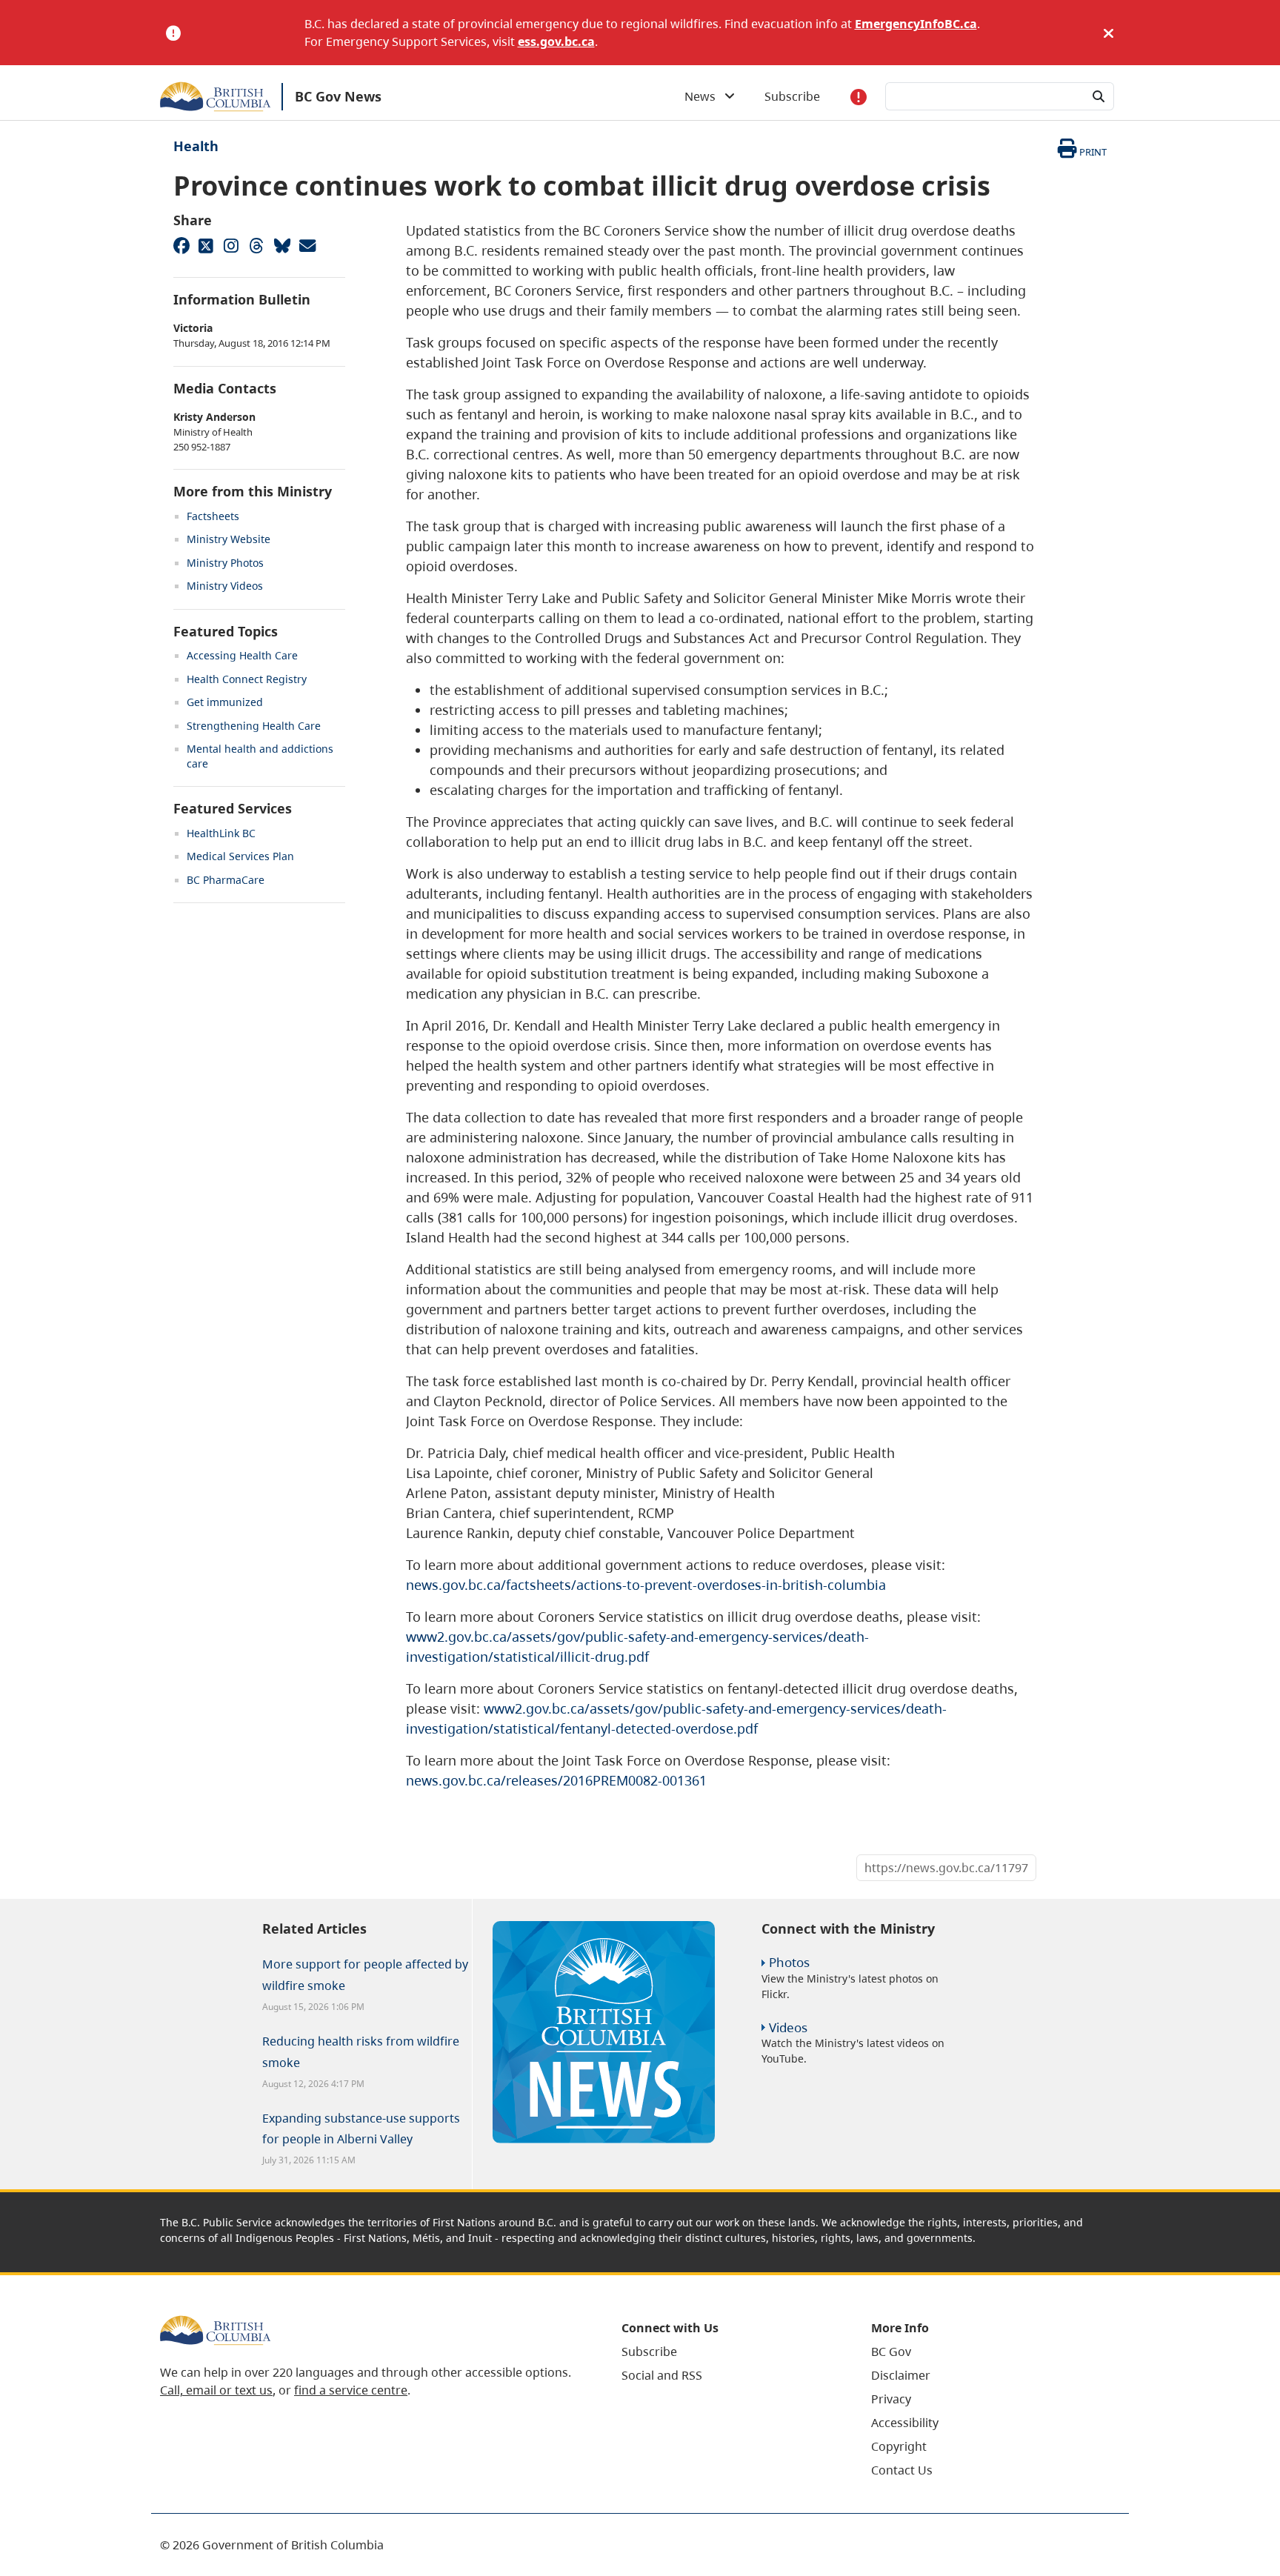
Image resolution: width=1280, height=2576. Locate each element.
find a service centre (351, 2390)
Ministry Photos (225, 563)
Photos (789, 1962)
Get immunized (225, 702)
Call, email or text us (216, 2390)
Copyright (899, 2446)
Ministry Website (229, 539)
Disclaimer (901, 2375)
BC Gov (891, 2352)
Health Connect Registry (247, 679)
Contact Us (902, 2470)
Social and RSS (662, 2375)
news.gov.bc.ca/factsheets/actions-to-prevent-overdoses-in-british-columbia (646, 1585)
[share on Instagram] (231, 245)
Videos (788, 2027)
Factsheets (213, 516)
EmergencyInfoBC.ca (916, 24)
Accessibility (905, 2423)
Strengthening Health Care (254, 726)
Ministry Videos (225, 586)
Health (196, 146)
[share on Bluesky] (281, 245)
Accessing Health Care (242, 655)
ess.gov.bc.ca (556, 41)
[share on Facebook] (181, 245)
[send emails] (307, 245)
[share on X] (206, 245)
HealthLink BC (221, 833)
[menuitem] (728, 2352)
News (704, 96)
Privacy (891, 2399)
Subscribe (792, 96)
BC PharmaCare (226, 880)
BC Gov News (338, 96)
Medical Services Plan (240, 856)
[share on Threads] (256, 245)
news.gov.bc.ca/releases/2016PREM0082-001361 (556, 1780)
